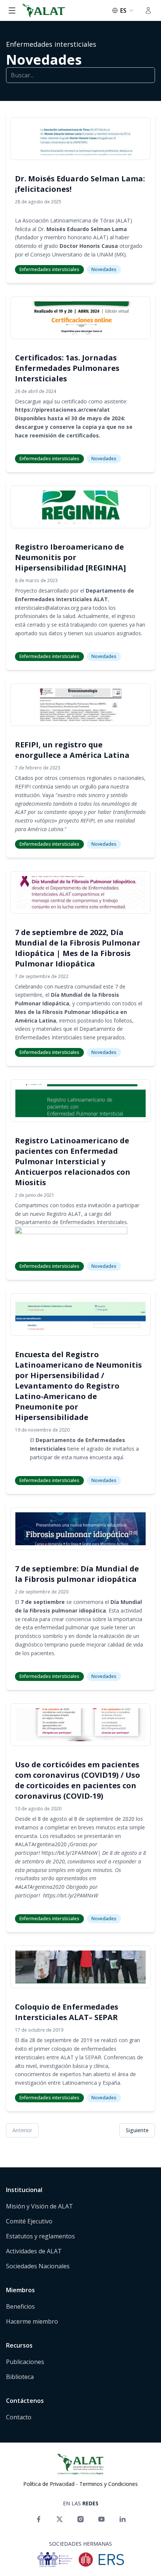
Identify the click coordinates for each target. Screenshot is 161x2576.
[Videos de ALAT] (101, 2519)
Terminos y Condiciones (109, 2484)
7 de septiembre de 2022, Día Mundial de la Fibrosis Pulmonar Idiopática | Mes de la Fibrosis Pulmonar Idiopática (78, 948)
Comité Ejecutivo (29, 2221)
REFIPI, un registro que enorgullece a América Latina (72, 750)
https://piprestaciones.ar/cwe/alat (62, 410)
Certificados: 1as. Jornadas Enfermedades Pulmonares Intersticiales (67, 368)
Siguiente (137, 2130)
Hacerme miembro (32, 2321)
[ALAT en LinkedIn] (122, 2519)
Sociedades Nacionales (38, 2266)
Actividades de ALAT (34, 2251)
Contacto (19, 2417)
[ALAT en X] (60, 2519)
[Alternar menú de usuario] (148, 10)
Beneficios (20, 2306)
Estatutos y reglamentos (40, 2236)
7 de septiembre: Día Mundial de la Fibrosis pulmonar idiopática (77, 1574)
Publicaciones (25, 2362)
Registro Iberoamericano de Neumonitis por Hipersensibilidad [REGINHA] (70, 557)
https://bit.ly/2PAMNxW (70, 1853)
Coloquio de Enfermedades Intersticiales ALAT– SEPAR (67, 2012)
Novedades (44, 60)
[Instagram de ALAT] (80, 2519)
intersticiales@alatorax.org (47, 608)
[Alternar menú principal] (12, 10)
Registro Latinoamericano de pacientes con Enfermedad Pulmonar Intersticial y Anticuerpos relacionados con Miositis (73, 1161)
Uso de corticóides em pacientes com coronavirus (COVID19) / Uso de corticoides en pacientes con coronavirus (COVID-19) (78, 1780)
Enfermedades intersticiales (51, 44)
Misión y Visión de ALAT (40, 2206)
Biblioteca (20, 2377)
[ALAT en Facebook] (39, 2519)
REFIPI (23, 786)
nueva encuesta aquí (98, 1457)
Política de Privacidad (49, 2484)
